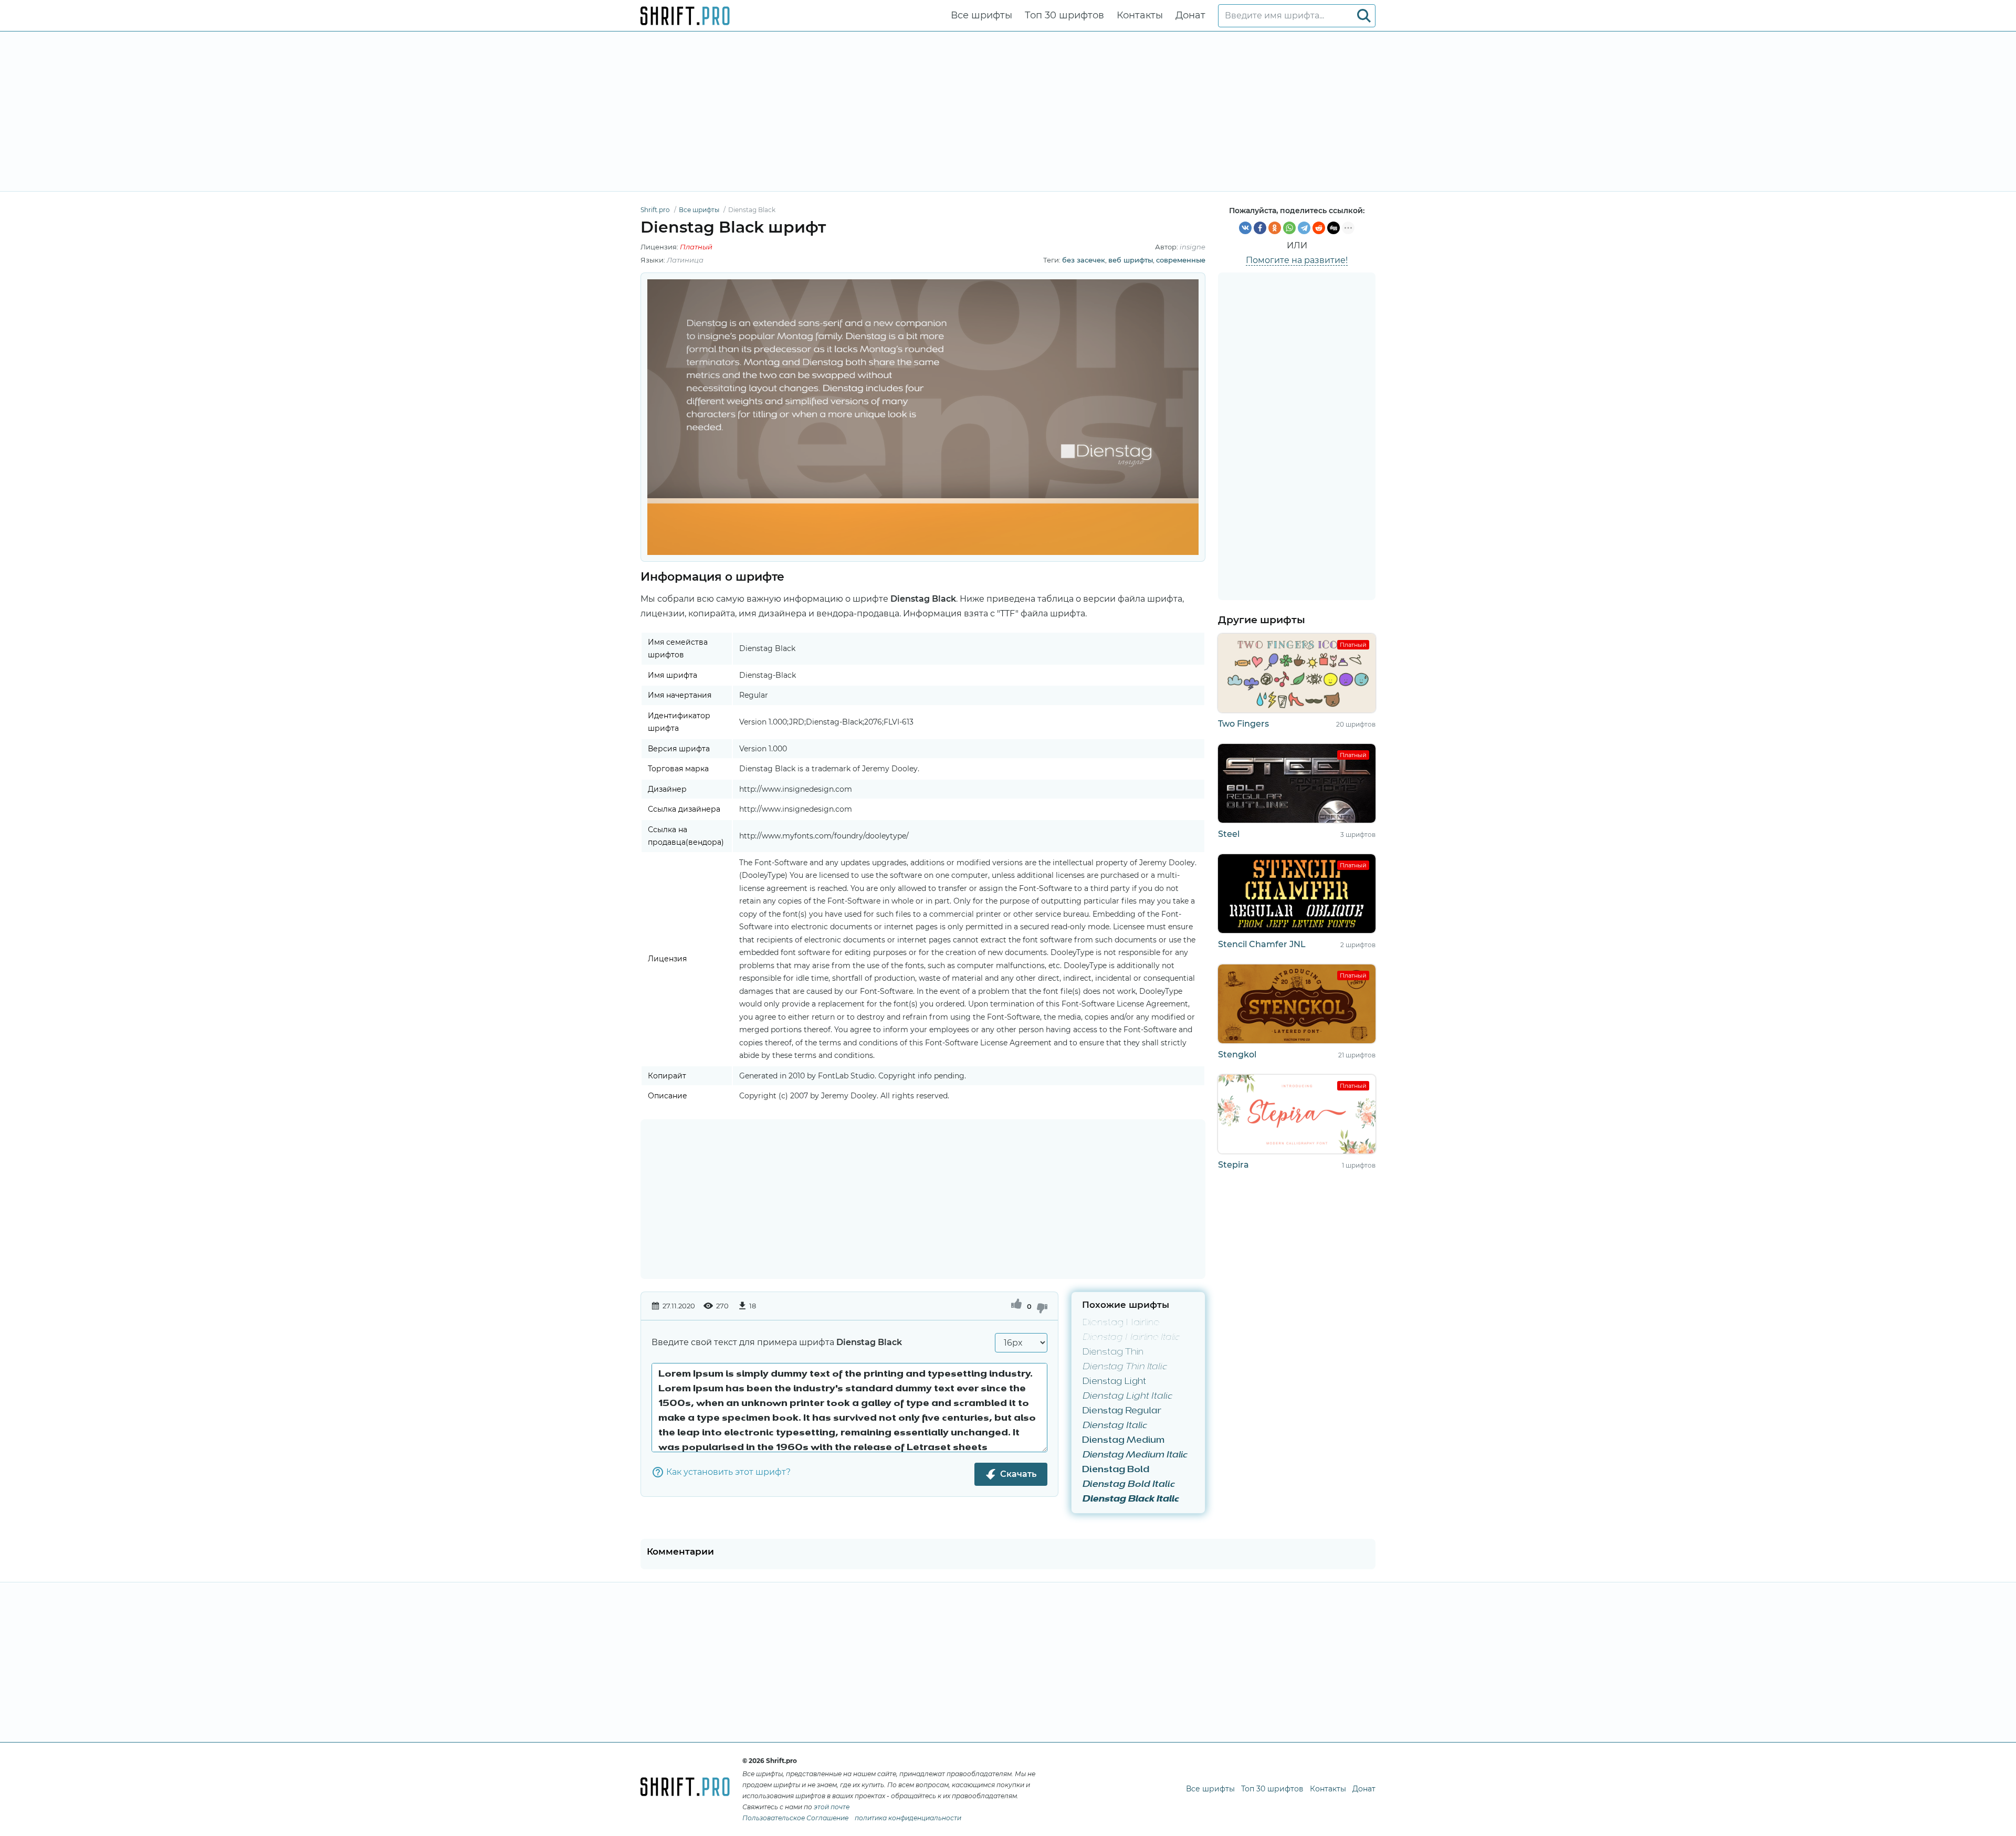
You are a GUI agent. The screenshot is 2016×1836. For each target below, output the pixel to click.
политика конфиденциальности (908, 1818)
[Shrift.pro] (685, 16)
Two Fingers (1243, 724)
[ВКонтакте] (1245, 228)
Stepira (1233, 1165)
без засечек (1084, 260)
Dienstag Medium (1123, 1441)
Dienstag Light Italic (1127, 1397)
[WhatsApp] (1289, 228)
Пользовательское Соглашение (795, 1818)
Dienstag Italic (1114, 1426)
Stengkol (1237, 1055)
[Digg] (1333, 228)
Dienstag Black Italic (1130, 1499)
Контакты (1140, 15)
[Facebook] (1260, 228)
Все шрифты (981, 15)
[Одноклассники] (1275, 228)
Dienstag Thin (1113, 1352)
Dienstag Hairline (1121, 1323)
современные (1181, 260)
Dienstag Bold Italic (1128, 1485)
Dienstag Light (1114, 1382)
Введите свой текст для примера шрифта (777, 1342)
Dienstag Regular (1122, 1411)
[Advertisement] (1008, 111)
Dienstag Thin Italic (1125, 1367)
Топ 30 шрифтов (1064, 15)
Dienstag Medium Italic (1135, 1455)
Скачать (1018, 1474)
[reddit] (1319, 228)
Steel (1229, 834)
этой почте (832, 1807)
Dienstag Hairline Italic (1131, 1338)
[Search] (1364, 16)
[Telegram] (1304, 228)
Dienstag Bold (1116, 1470)
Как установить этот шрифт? (728, 1472)
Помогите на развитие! (1297, 260)
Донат (1190, 15)
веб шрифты (1131, 260)
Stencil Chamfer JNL (1262, 944)
